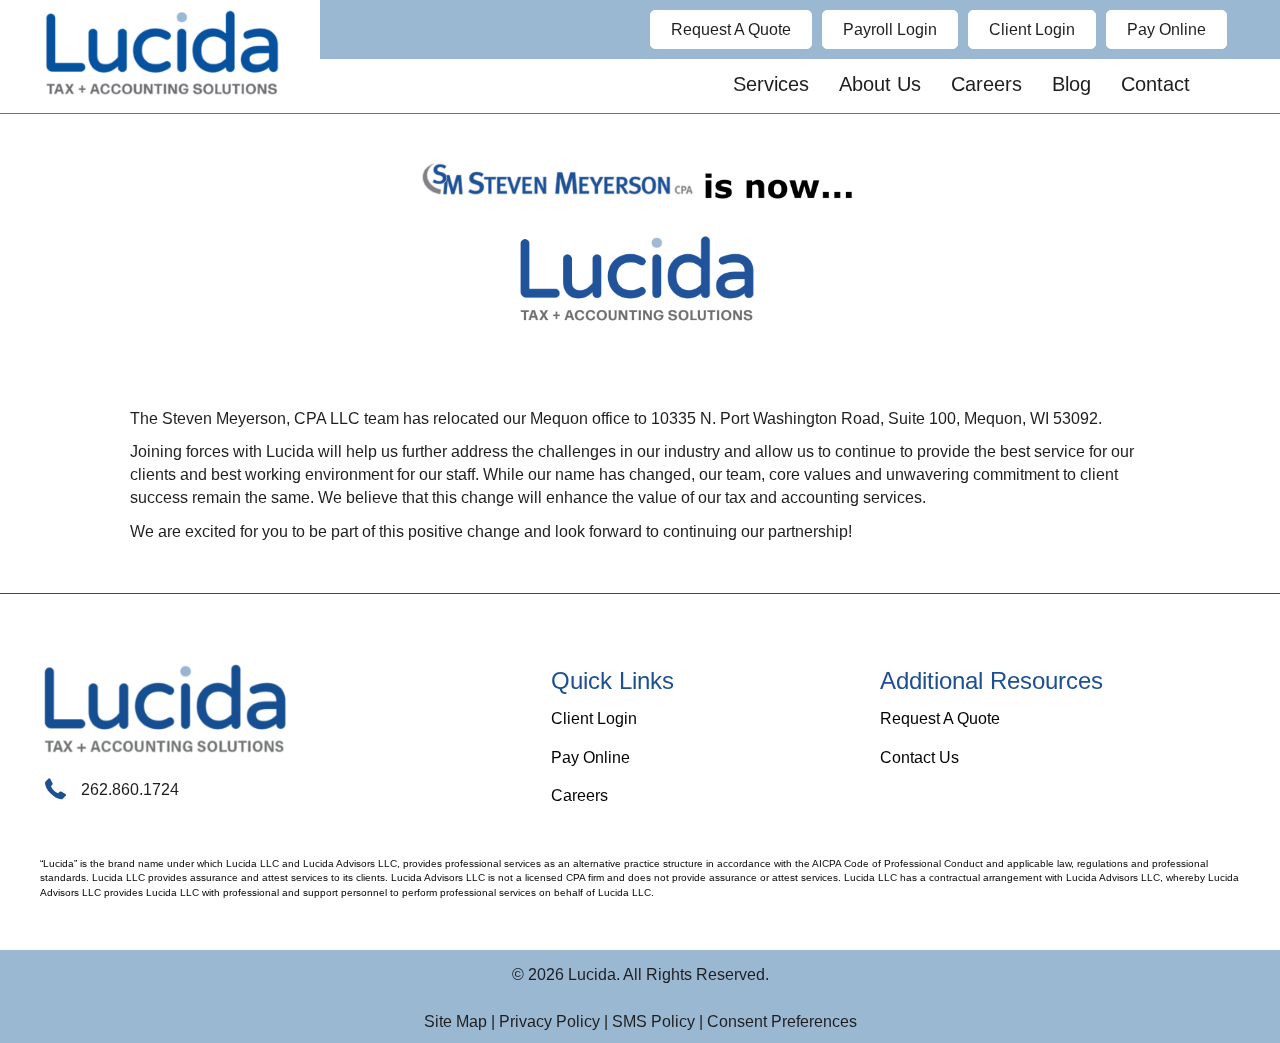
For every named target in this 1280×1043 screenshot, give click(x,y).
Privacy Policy (549, 1021)
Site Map (455, 1021)
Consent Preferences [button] (782, 1021)
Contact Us (919, 757)
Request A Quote (940, 718)
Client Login (594, 718)
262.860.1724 (130, 789)
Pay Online (590, 757)
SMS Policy (653, 1021)
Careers (579, 795)
